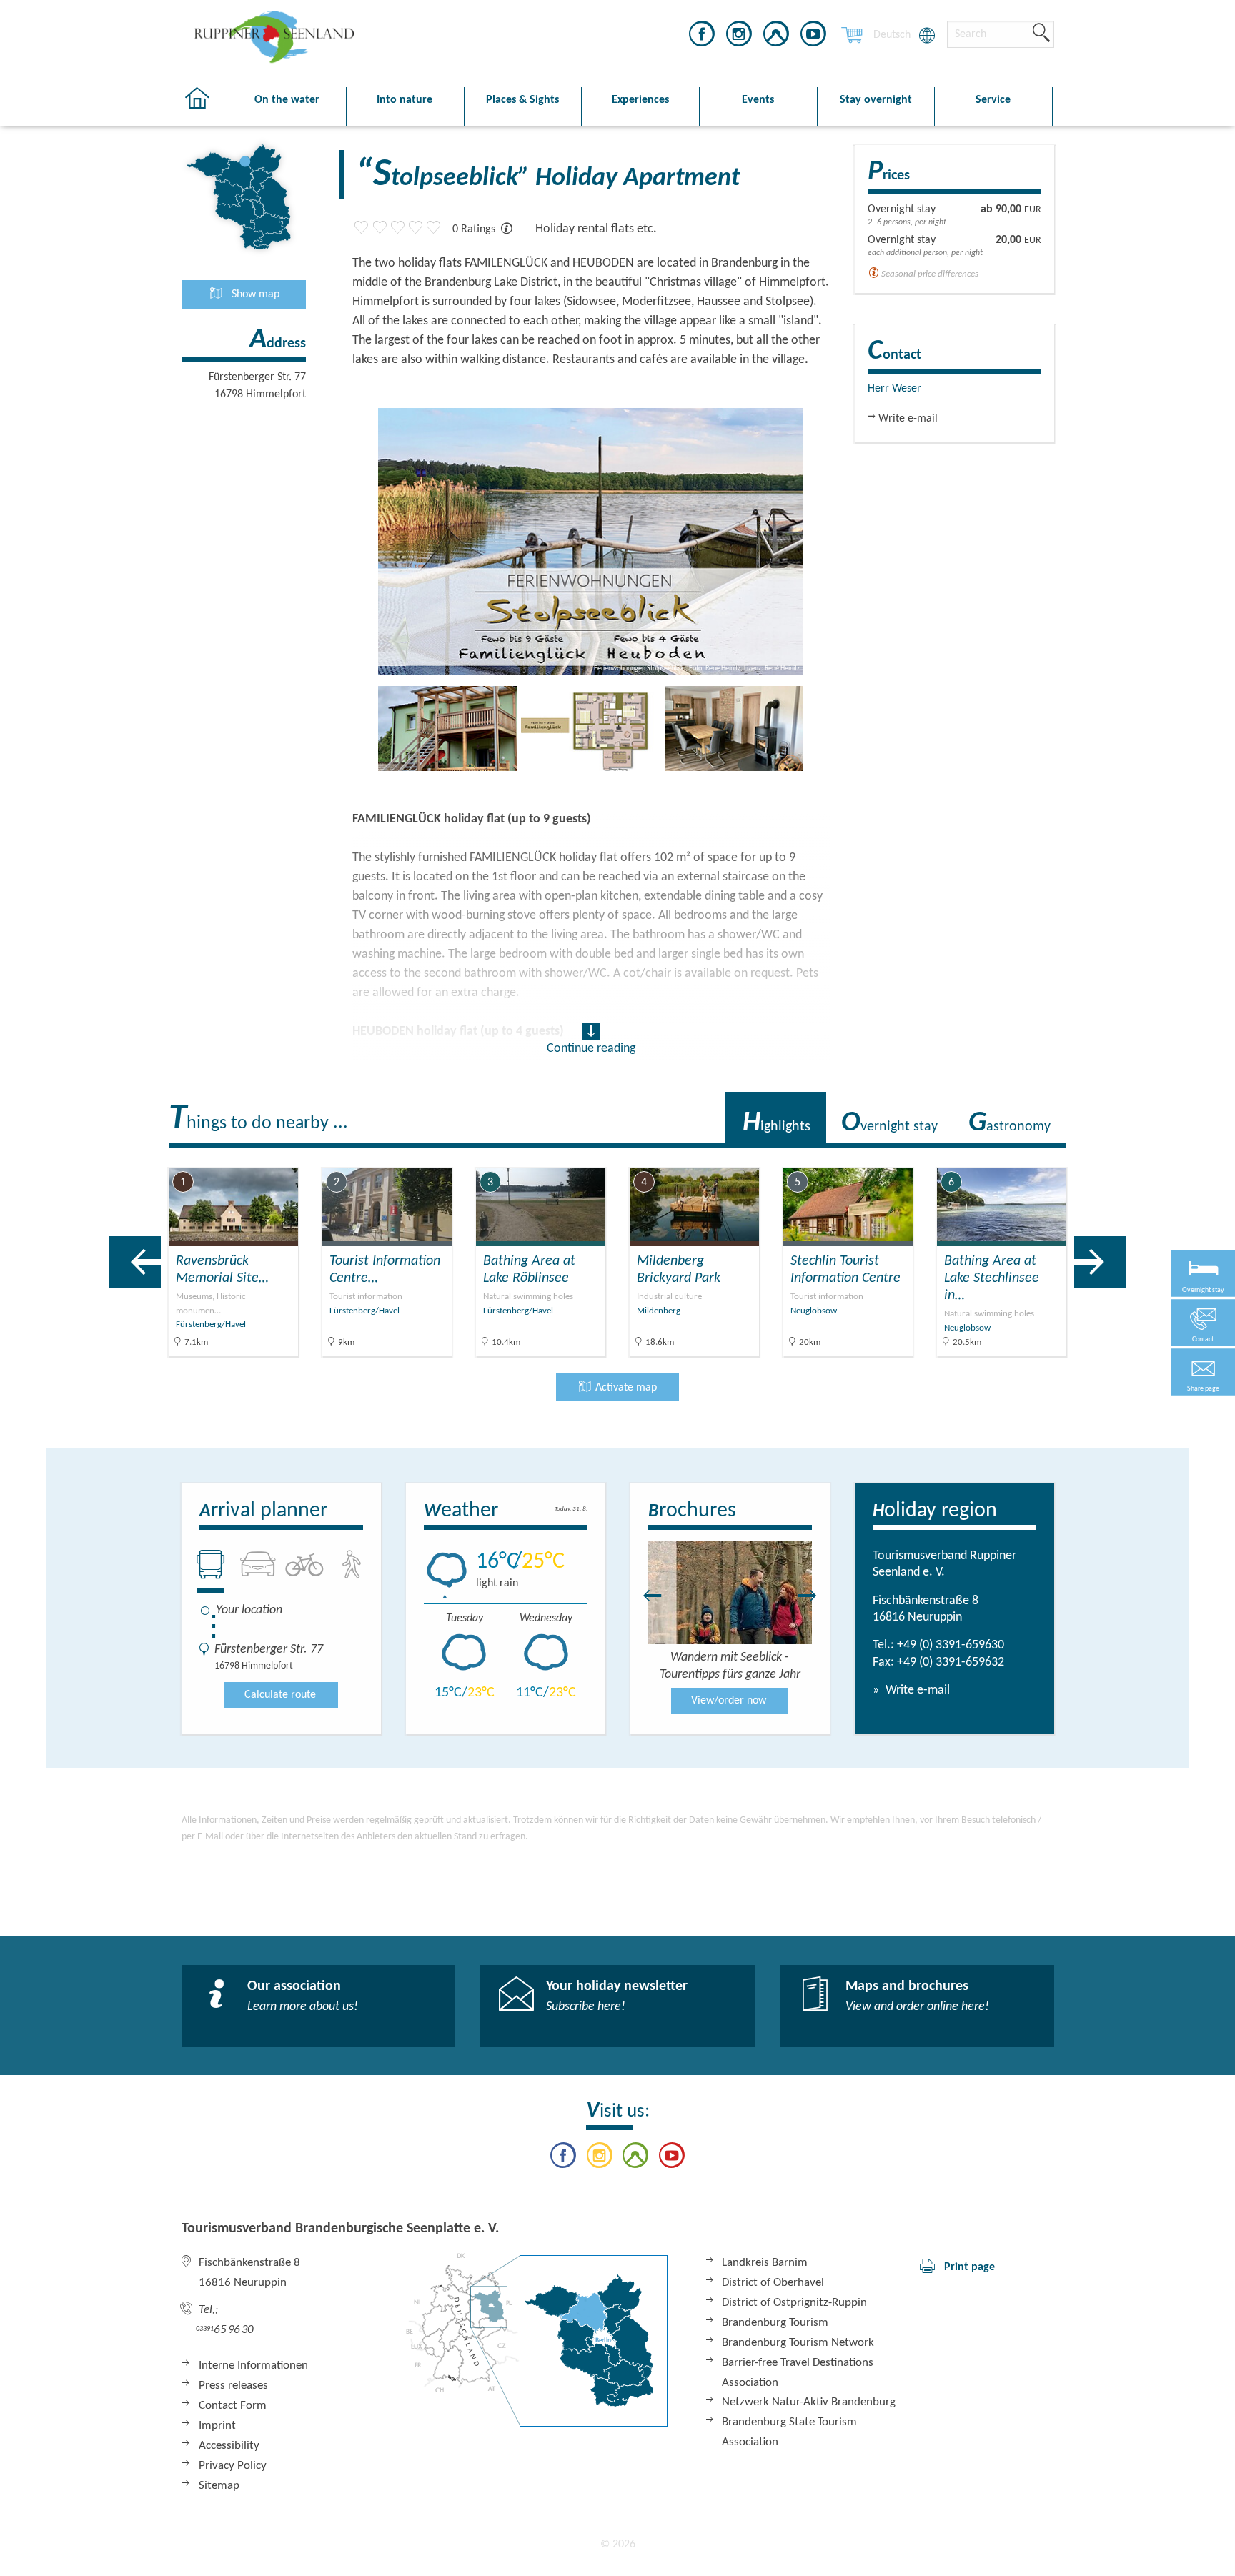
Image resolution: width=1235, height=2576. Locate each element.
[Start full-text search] (1041, 34)
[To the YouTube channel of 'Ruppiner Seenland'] (813, 36)
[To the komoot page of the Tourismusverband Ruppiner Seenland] (776, 36)
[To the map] (537, 2340)
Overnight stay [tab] (889, 1123)
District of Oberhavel (773, 2283)
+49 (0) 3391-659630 (951, 1645)
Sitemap (219, 2486)
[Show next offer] (1100, 1262)
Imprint (217, 2426)
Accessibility (229, 2446)
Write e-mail (916, 1690)
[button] (1203, 1372)
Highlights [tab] (777, 1123)
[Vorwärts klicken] (815, 1596)
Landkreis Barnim (765, 2263)
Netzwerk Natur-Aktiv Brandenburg (809, 2402)
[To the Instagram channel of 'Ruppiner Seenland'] (739, 36)
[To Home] (205, 107)
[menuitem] (892, 35)
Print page (969, 2267)
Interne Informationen (253, 2366)
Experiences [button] (640, 100)
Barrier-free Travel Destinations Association (798, 2373)
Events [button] (758, 100)
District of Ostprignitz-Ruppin (794, 2303)
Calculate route (280, 1695)
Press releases (233, 2386)
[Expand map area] (1175, 1157)
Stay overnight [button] (876, 100)
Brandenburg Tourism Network (798, 2343)
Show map (254, 294)
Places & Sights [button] (522, 100)
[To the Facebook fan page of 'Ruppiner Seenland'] (702, 36)
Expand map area (1121, 1156)
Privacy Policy (233, 2466)
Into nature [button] (405, 100)
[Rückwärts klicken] (645, 1596)
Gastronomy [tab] (1010, 1123)
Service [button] (993, 100)
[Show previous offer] (135, 1262)
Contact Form (233, 2406)
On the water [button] (287, 100)
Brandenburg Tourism (775, 2323)
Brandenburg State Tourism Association (789, 2432)
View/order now (729, 1701)
